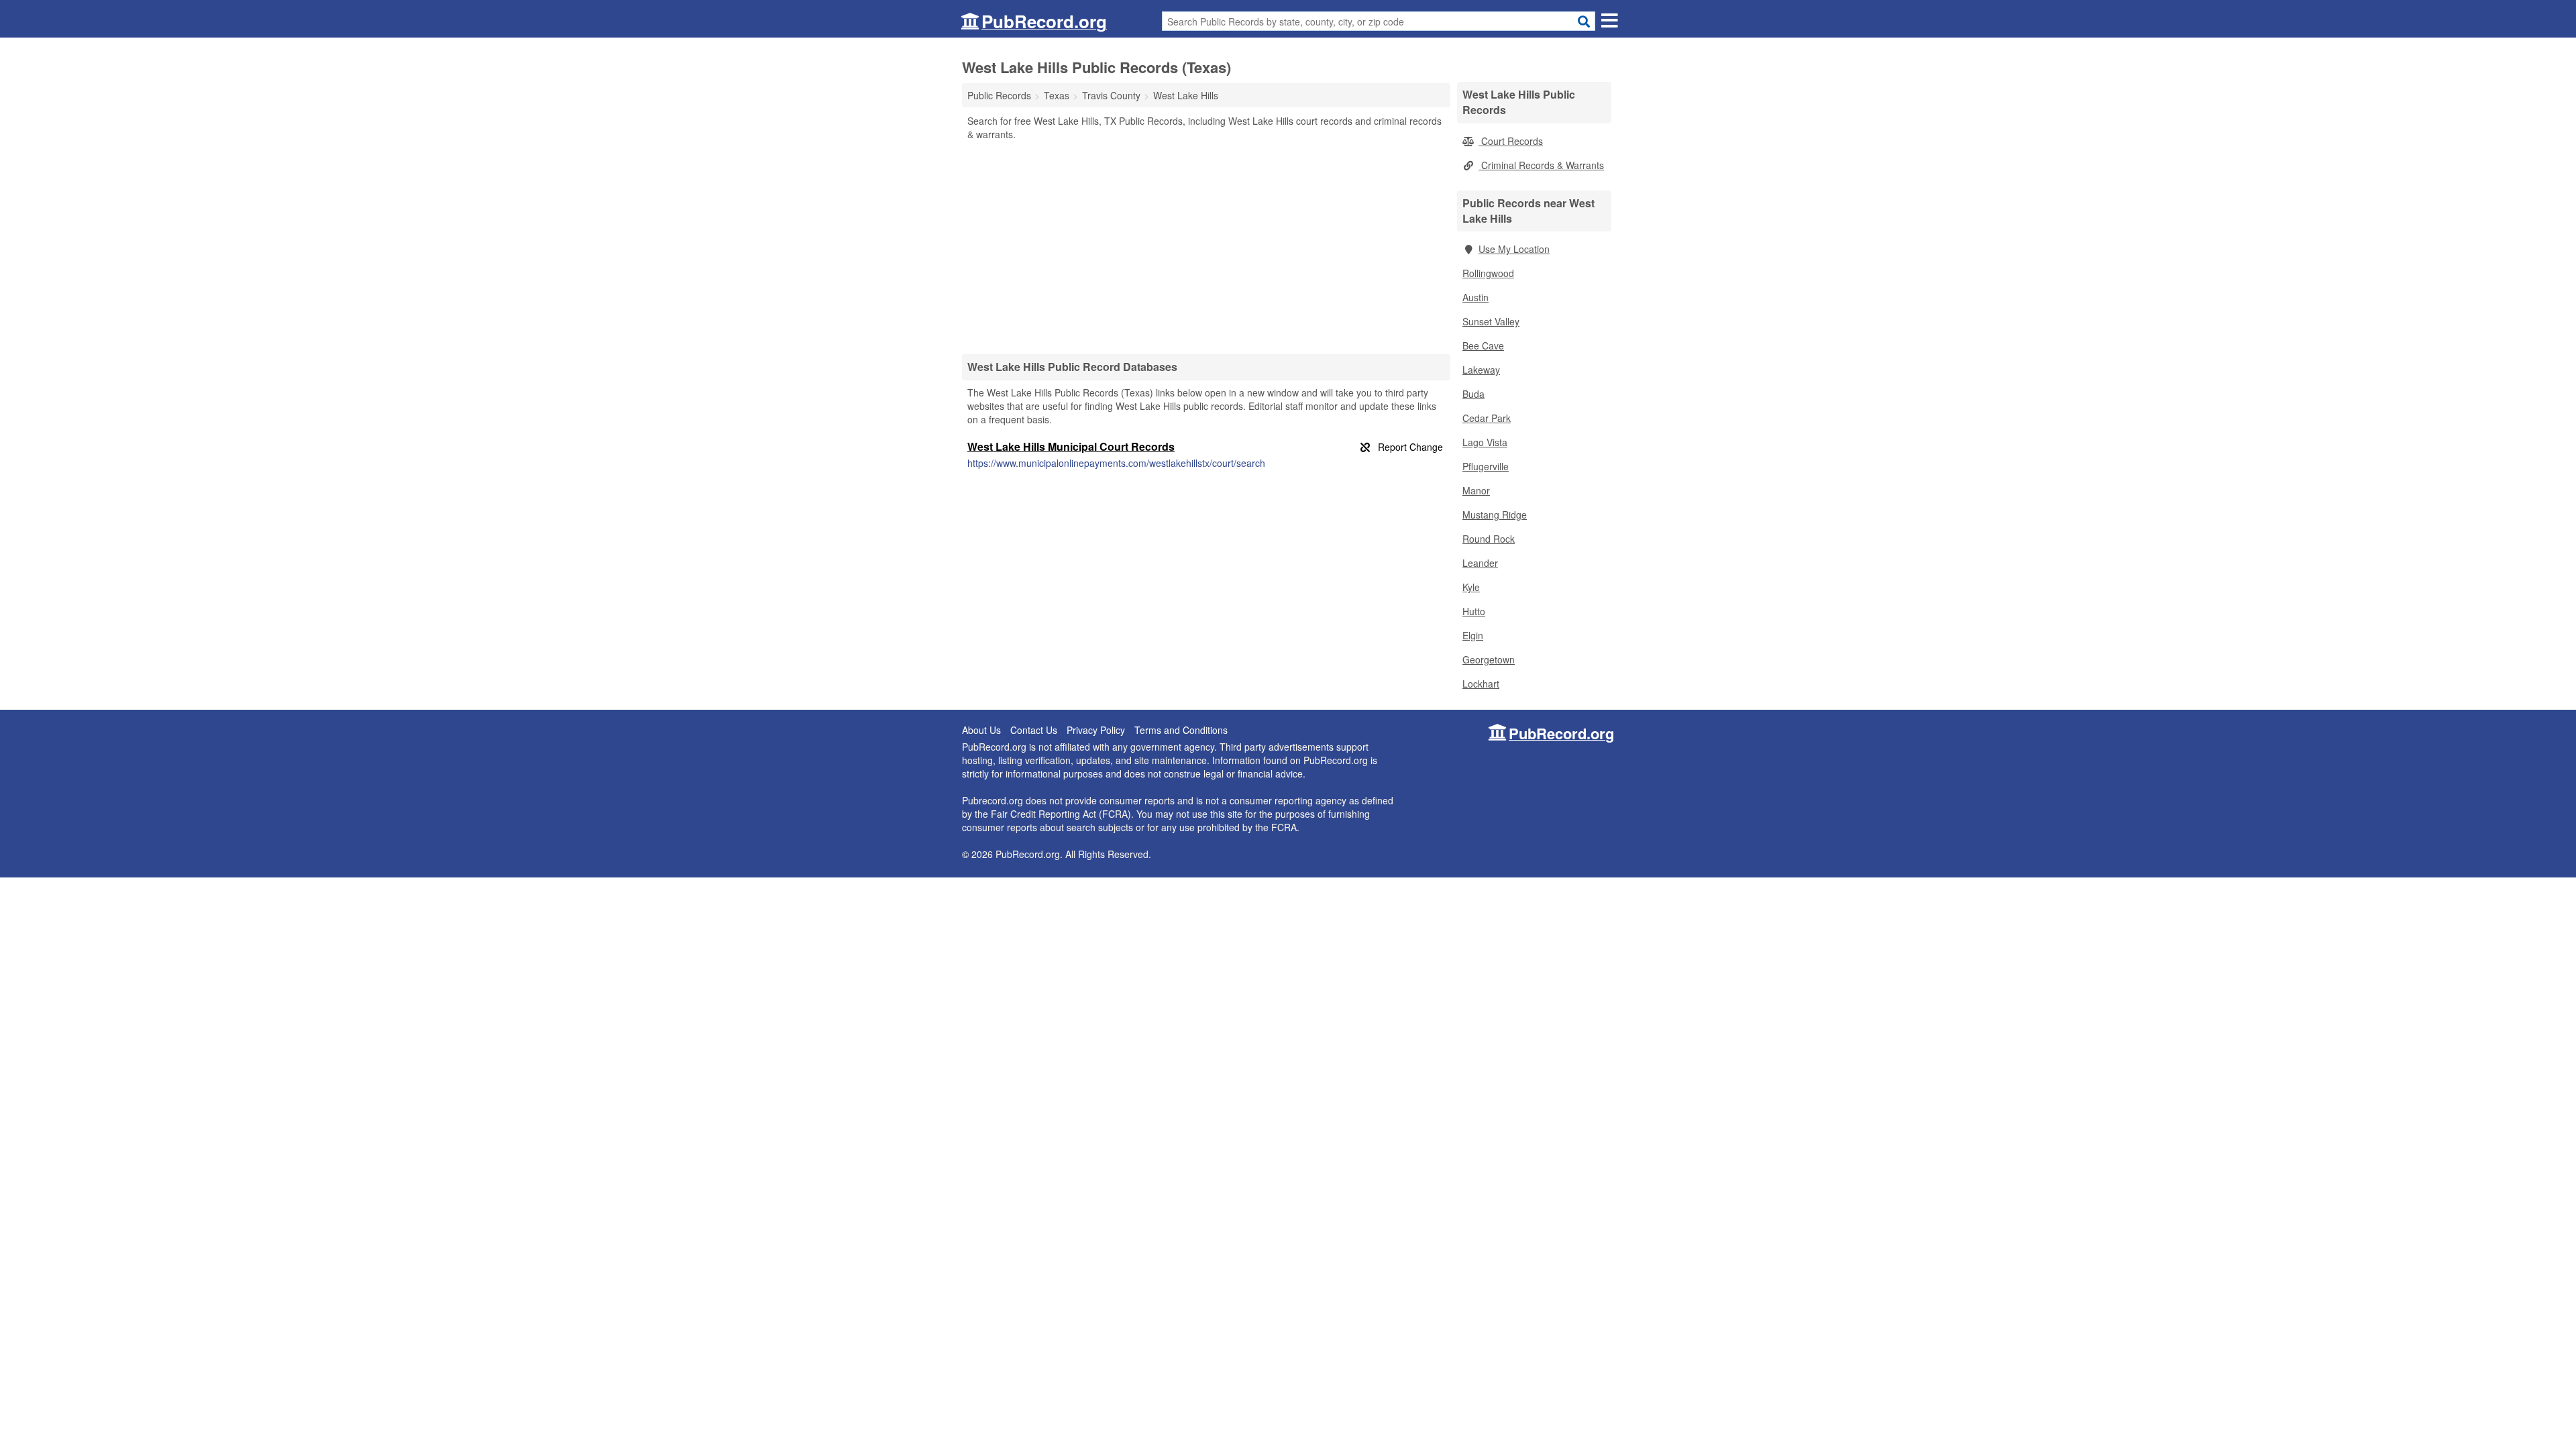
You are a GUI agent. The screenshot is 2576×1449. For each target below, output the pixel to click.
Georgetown (1489, 659)
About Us (981, 730)
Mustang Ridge (1495, 515)
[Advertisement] (1206, 247)
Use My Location (1514, 249)
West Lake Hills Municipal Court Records (1071, 446)
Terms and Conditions (1181, 730)
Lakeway (1481, 370)
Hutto (1474, 611)
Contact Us (1034, 730)
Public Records (999, 95)
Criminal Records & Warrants (1541, 165)
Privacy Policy (1096, 730)
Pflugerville (1486, 466)
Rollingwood (1488, 273)
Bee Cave (1483, 345)
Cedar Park (1487, 418)
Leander (1480, 563)
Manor (1476, 490)
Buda (1473, 394)
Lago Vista (1485, 442)
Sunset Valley (1491, 321)
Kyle (1471, 587)
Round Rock (1489, 539)
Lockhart (1481, 684)
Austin (1475, 297)
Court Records (1511, 141)
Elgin (1473, 635)
